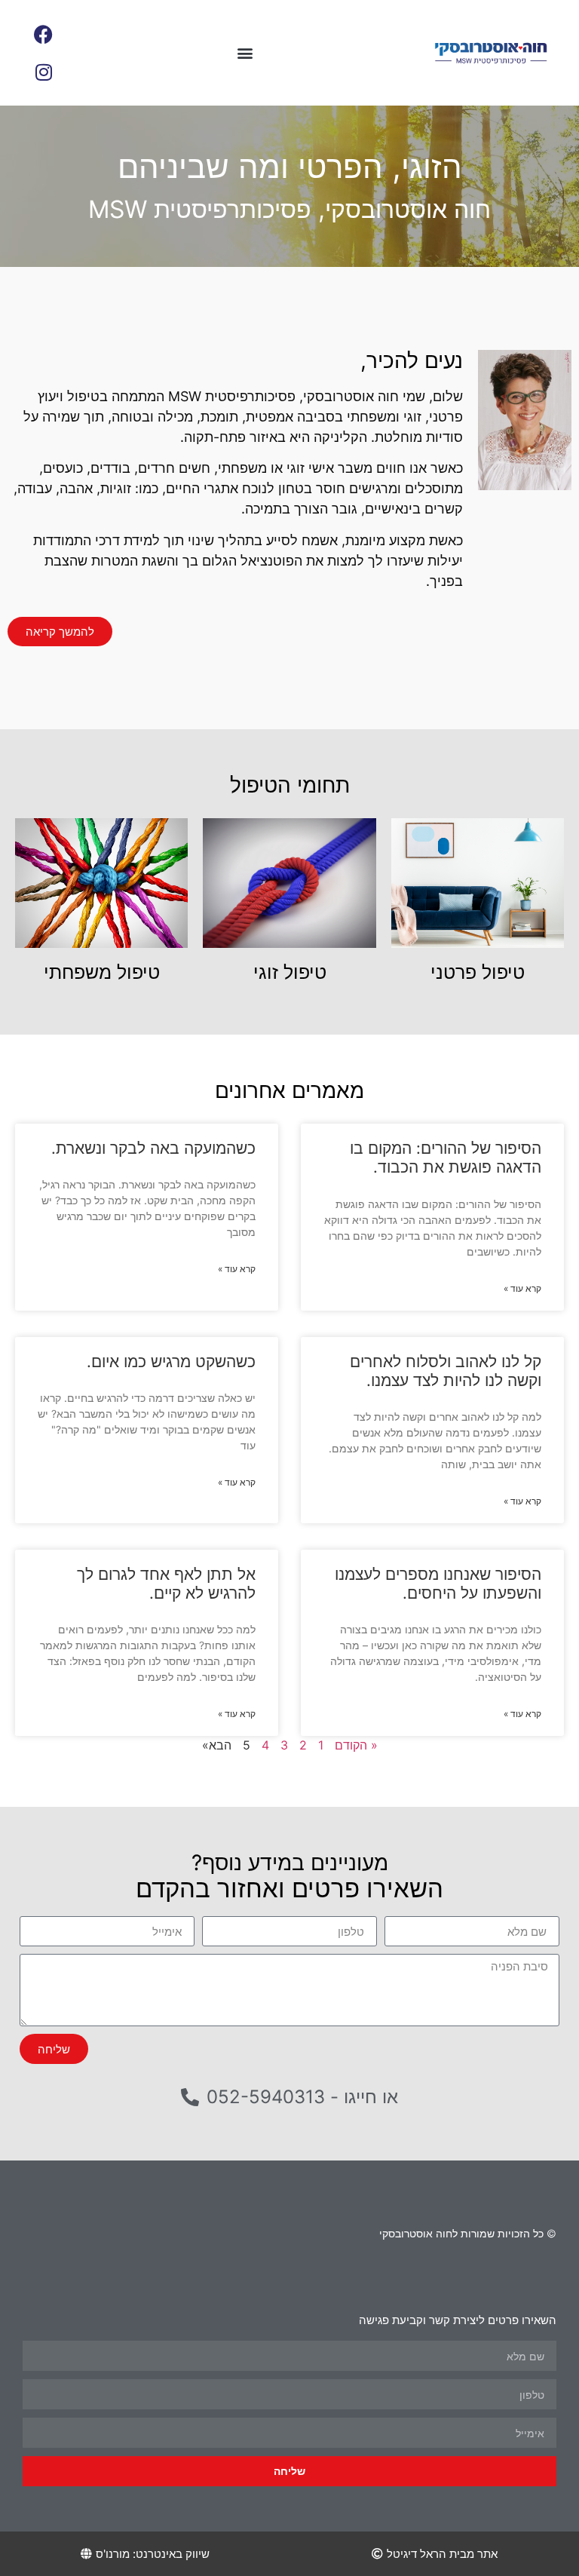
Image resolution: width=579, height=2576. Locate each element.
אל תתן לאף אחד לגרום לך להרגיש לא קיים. (166, 1584)
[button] (245, 53)
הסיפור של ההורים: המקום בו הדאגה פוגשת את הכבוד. (446, 1158)
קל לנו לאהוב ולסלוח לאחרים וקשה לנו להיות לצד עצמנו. (446, 1371)
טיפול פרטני (478, 972)
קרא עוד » (522, 1288)
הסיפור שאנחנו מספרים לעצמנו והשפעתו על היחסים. (438, 1584)
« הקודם (356, 1745)
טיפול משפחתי (102, 972)
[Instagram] (44, 72)
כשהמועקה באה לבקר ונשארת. (153, 1148)
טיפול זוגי (290, 972)
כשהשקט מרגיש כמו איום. (171, 1362)
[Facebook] (44, 34)
